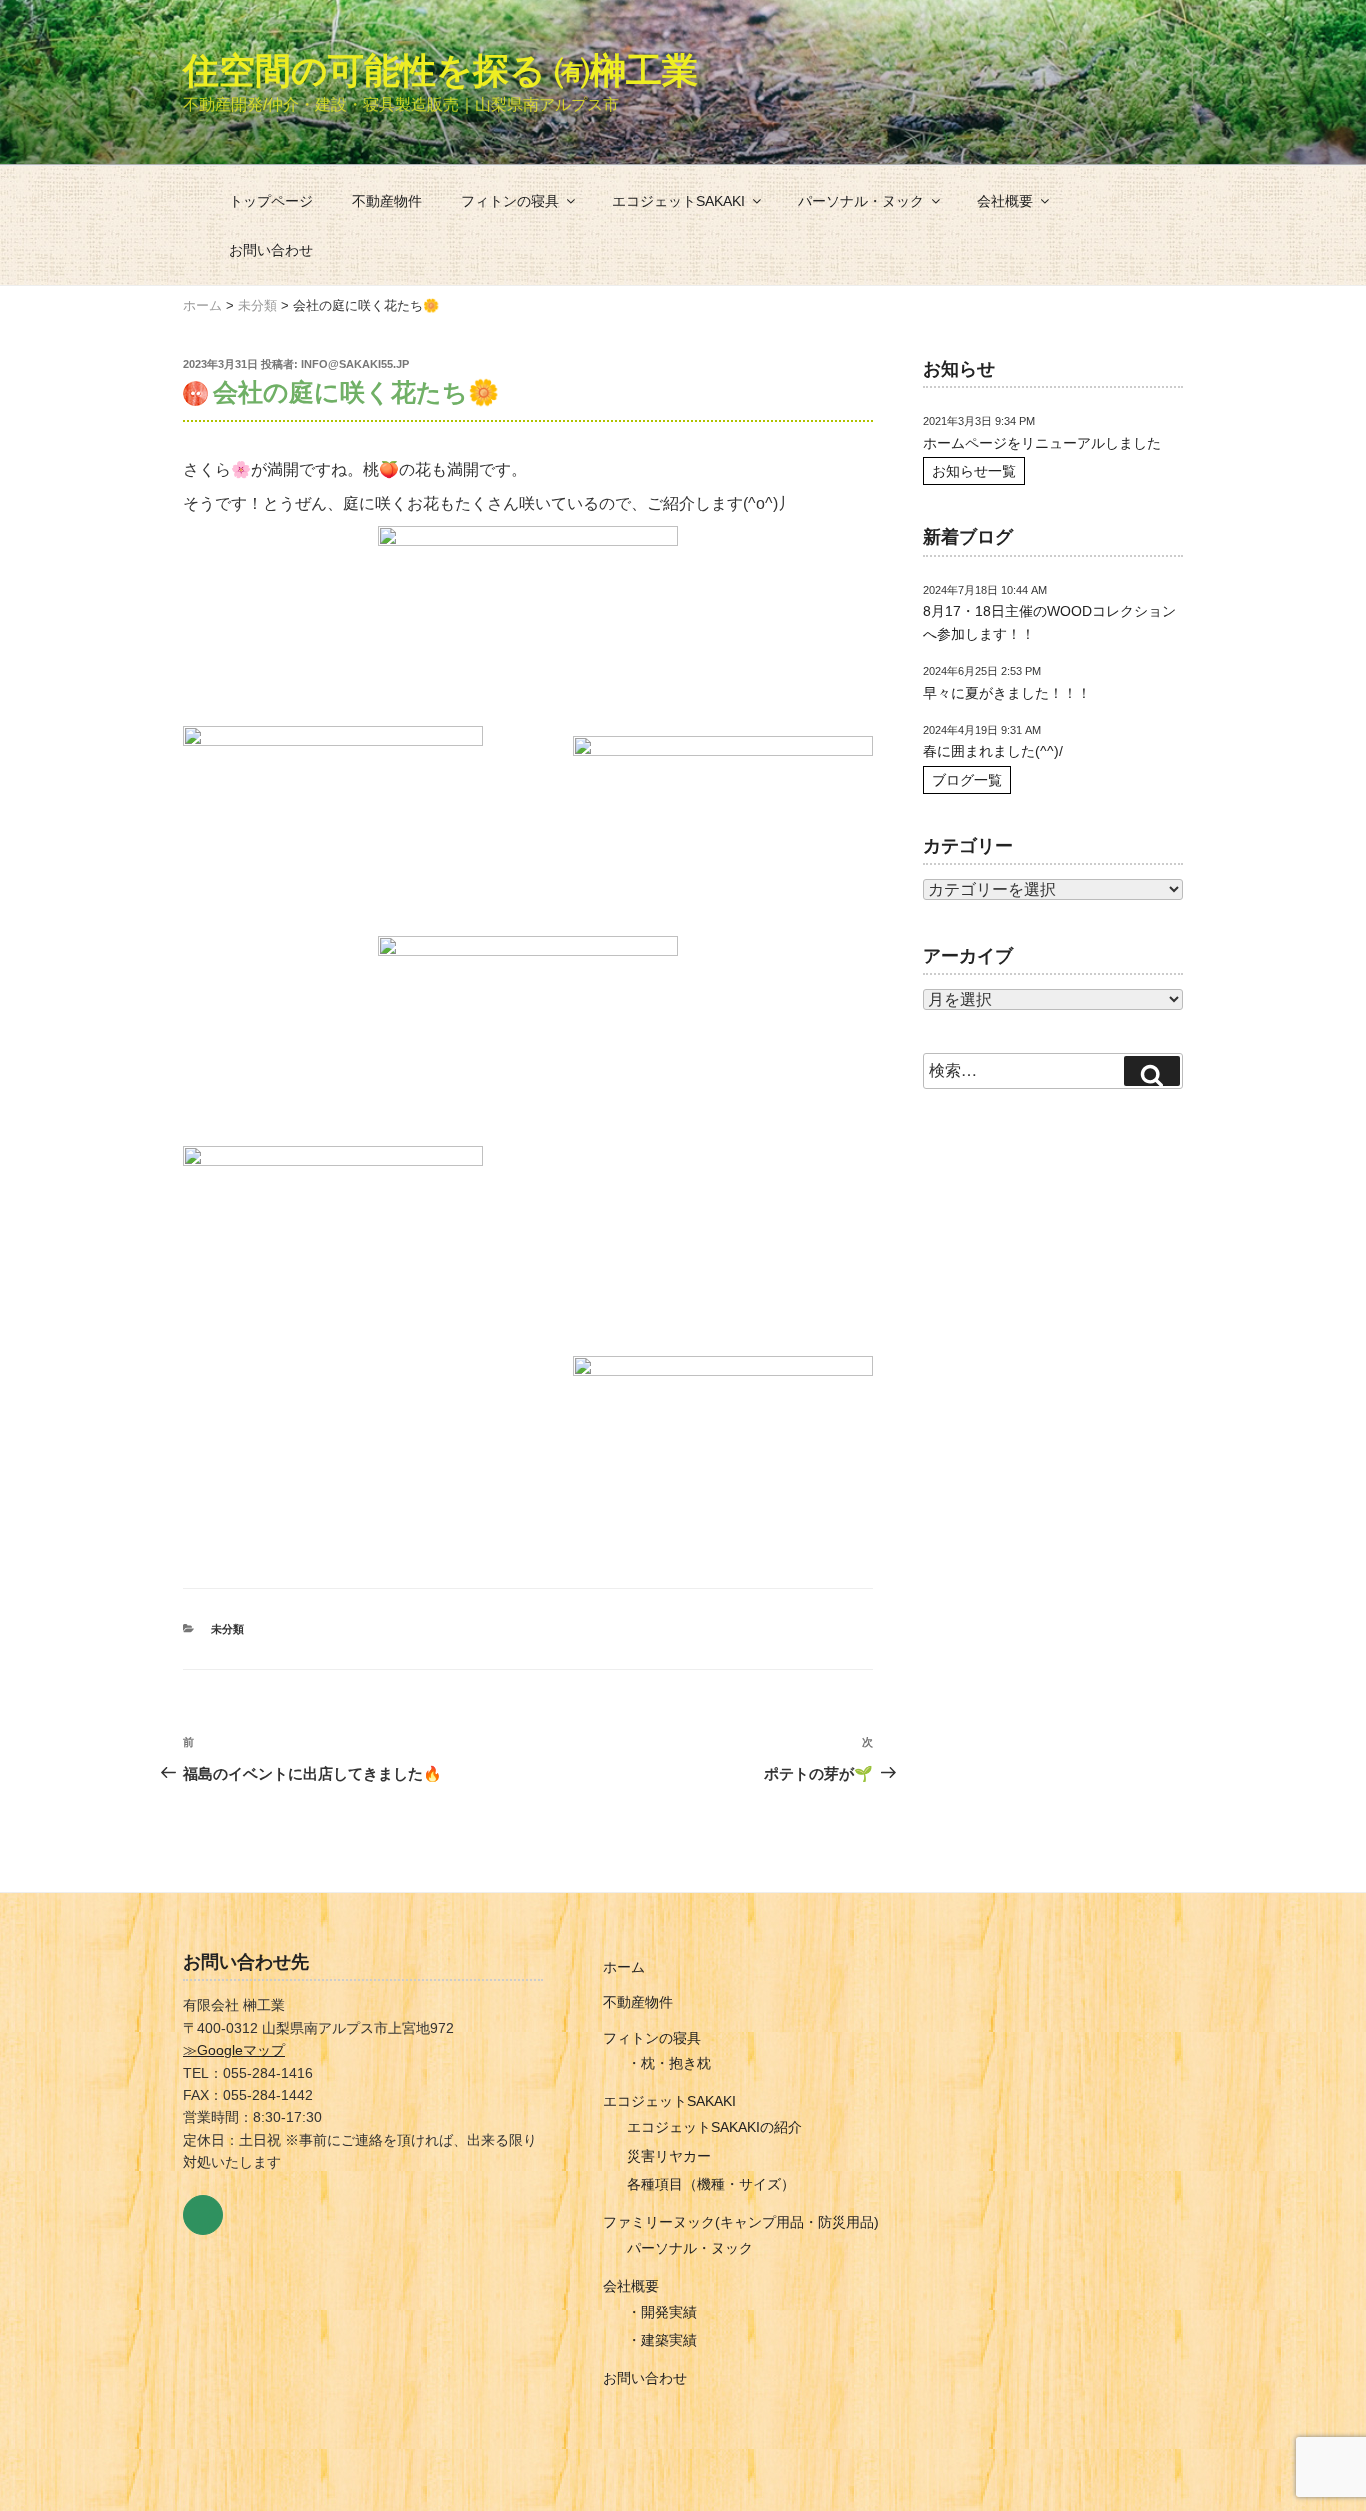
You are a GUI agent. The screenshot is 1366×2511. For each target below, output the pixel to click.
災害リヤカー (669, 2156)
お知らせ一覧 (974, 471)
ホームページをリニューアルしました (1042, 443)
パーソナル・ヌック (861, 201)
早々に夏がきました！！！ (1007, 693)
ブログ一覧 (967, 780)
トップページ (271, 201)
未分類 (227, 1629)
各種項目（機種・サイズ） (711, 2184)
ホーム (624, 1967)
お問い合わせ (271, 250)
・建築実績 (662, 2340)
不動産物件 (387, 201)
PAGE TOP (1319, 2418)
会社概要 (1005, 201)
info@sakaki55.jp (355, 364)
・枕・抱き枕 (669, 2063)
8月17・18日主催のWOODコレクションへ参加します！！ (1049, 622)
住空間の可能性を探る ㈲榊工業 (440, 70)
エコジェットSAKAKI (678, 201)
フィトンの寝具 (510, 201)
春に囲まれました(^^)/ (993, 751)
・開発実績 (662, 2312)
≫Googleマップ (234, 2050)
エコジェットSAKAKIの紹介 (714, 2127)
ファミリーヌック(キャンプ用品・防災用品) (741, 2222)
